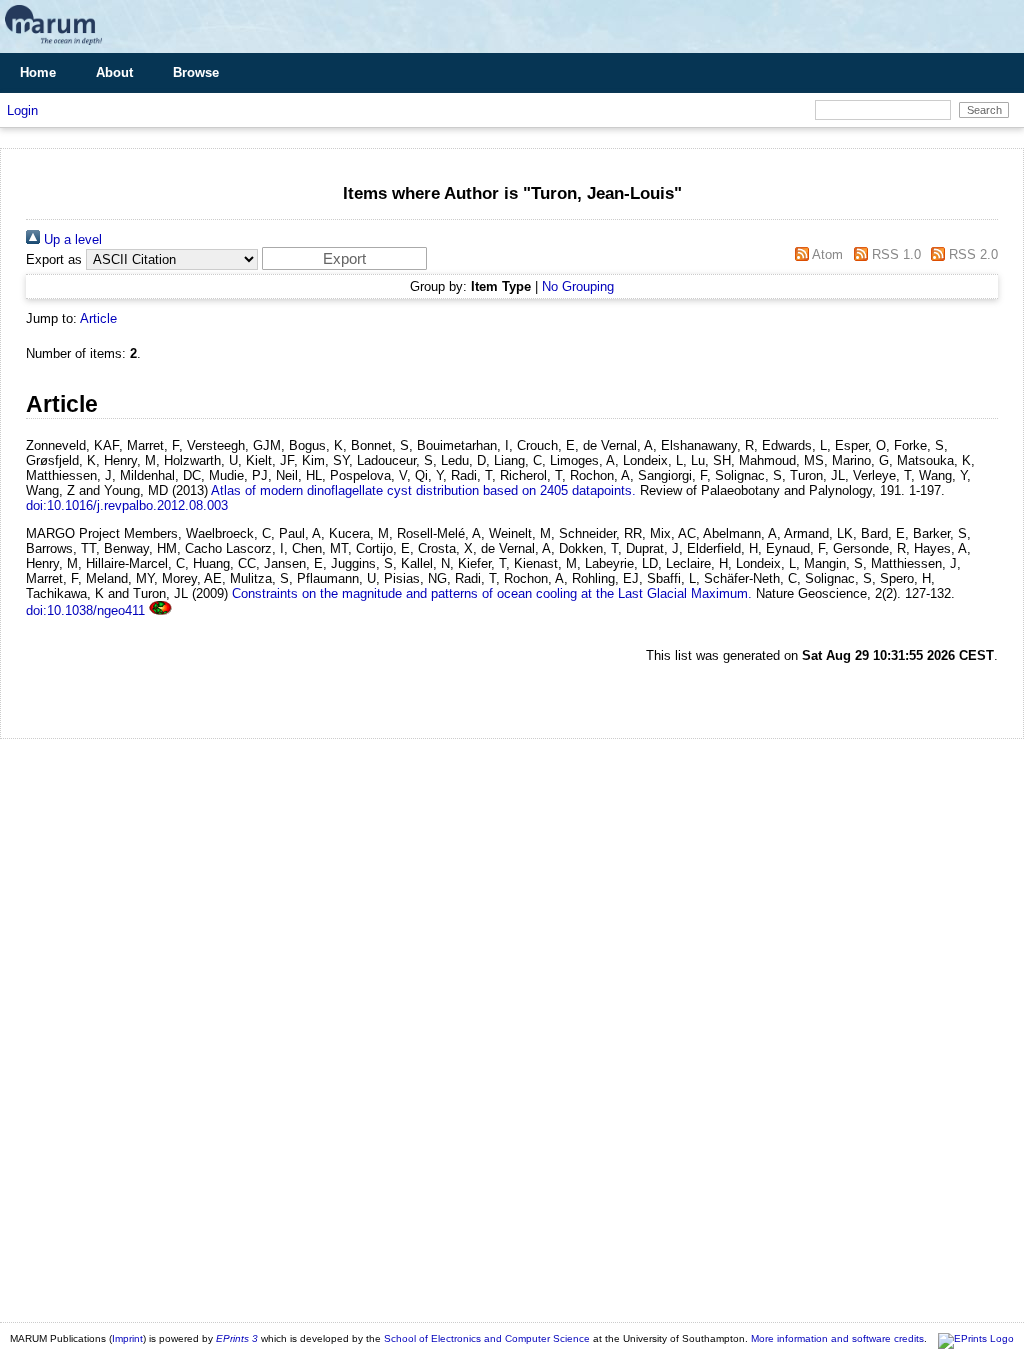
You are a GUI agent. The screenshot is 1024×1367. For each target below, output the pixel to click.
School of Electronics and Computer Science (487, 1338)
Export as (54, 259)
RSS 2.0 (971, 254)
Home (38, 72)
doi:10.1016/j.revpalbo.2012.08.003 (127, 505)
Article (98, 318)
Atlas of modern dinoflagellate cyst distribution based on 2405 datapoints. (423, 490)
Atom (826, 254)
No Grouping (578, 286)
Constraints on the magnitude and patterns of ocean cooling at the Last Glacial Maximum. (492, 593)
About (114, 72)
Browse (196, 72)
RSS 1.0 (894, 254)
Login (22, 110)
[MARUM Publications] (53, 45)
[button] (344, 258)
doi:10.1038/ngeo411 (85, 610)
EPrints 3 (237, 1338)
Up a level (71, 239)
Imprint (127, 1338)
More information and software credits (837, 1338)
